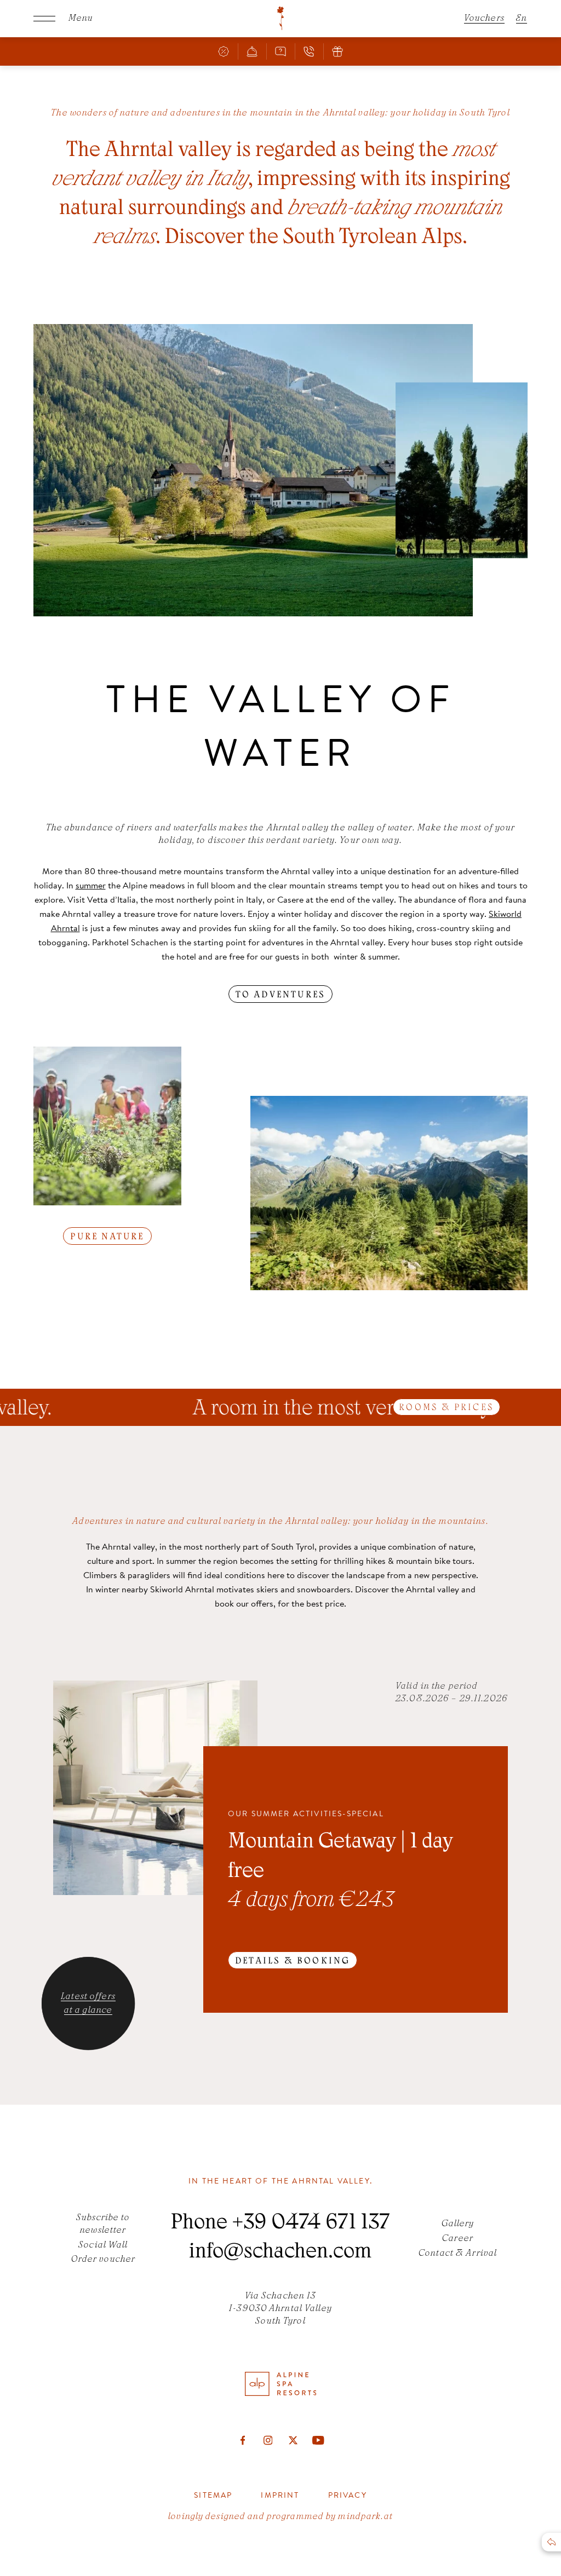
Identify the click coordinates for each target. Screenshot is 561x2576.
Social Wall (103, 2245)
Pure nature (107, 1237)
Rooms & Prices (446, 1408)
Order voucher (104, 2260)
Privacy (348, 2495)
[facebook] (243, 2440)
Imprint (280, 2495)
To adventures (281, 995)
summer (91, 885)
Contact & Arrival (458, 2254)
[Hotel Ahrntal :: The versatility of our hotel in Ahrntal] (280, 19)
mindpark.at (365, 2517)
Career (458, 2239)
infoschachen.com (280, 2253)
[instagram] (268, 2440)
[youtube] (318, 2440)
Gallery (458, 2224)
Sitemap (213, 2495)
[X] (293, 2440)
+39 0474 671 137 (311, 2224)
